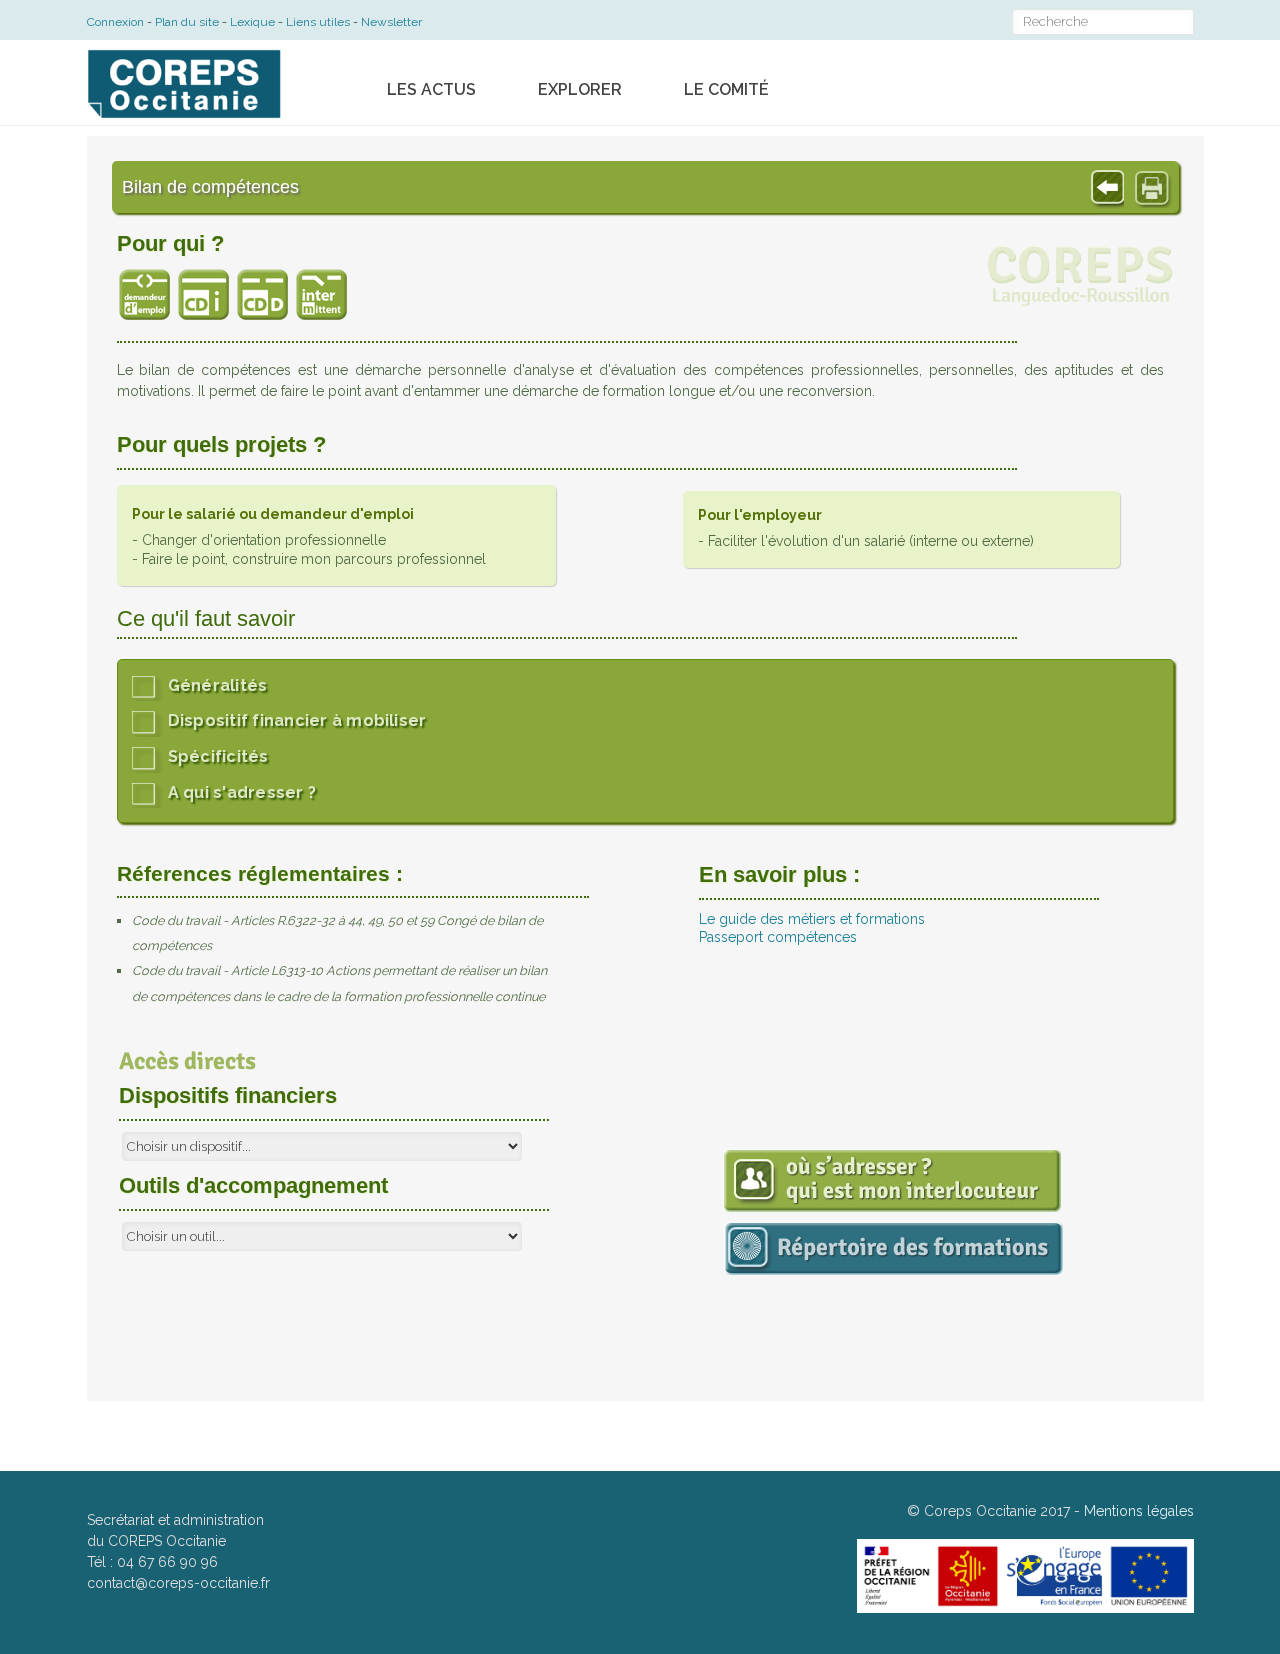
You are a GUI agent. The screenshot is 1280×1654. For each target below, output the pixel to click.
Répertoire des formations (1104, 1289)
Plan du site (187, 22)
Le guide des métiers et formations (812, 919)
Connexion (115, 22)
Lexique (252, 22)
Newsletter (391, 22)
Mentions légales (1139, 1511)
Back (1101, 184)
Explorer (580, 89)
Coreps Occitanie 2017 (997, 1511)
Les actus (431, 89)
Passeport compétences (778, 937)
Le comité (726, 89)
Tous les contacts (1071, 1212)
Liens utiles (318, 22)
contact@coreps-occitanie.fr (178, 1583)
